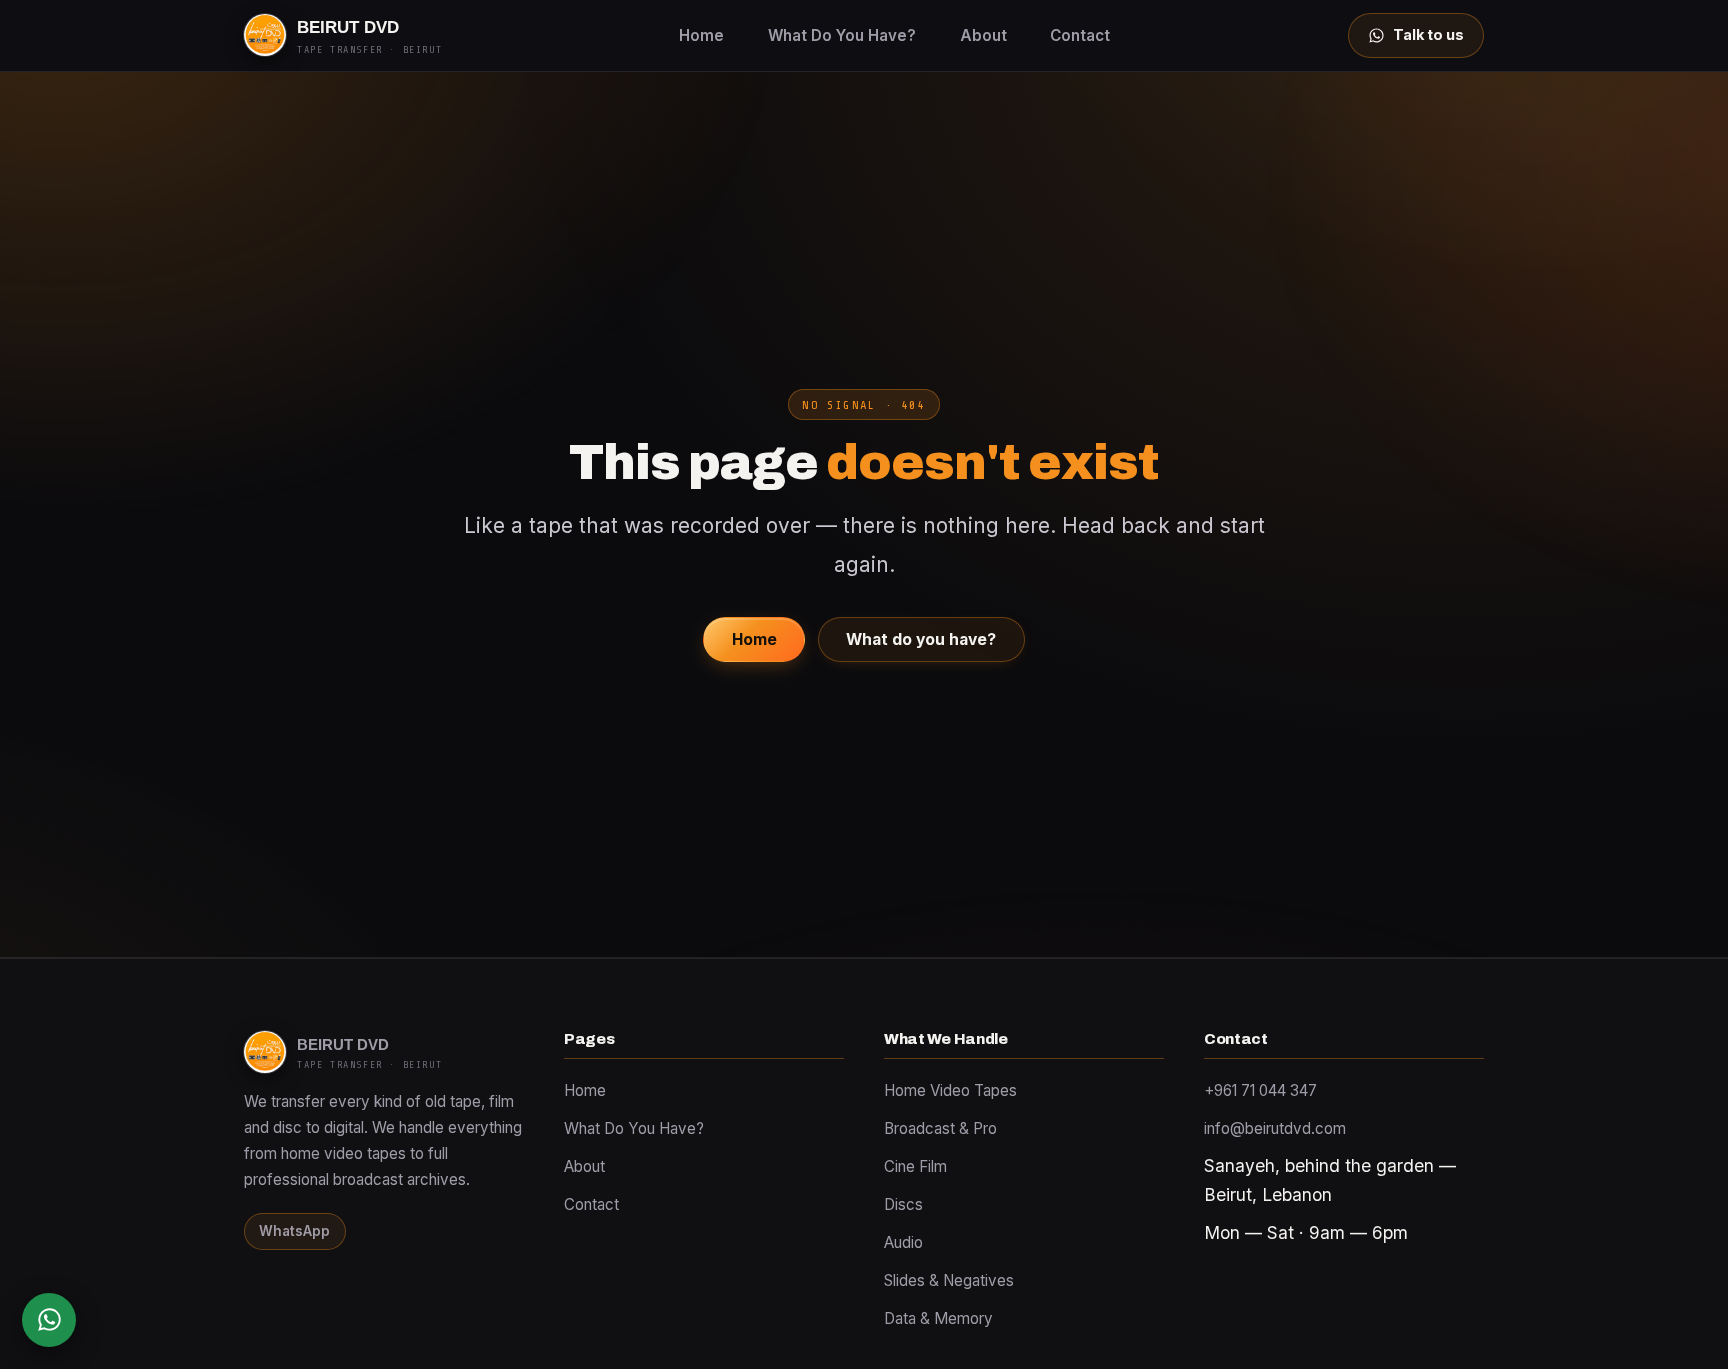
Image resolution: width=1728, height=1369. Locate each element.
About (983, 35)
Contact (1080, 35)
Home (701, 35)
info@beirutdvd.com (1275, 1128)
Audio (903, 1242)
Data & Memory (938, 1318)
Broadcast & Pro (940, 1128)
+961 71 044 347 (1260, 1090)
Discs (903, 1204)
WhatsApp (294, 1231)
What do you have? (921, 639)
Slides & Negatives (949, 1280)
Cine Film (915, 1166)
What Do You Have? (842, 35)
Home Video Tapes (950, 1090)
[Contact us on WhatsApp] (49, 1320)
